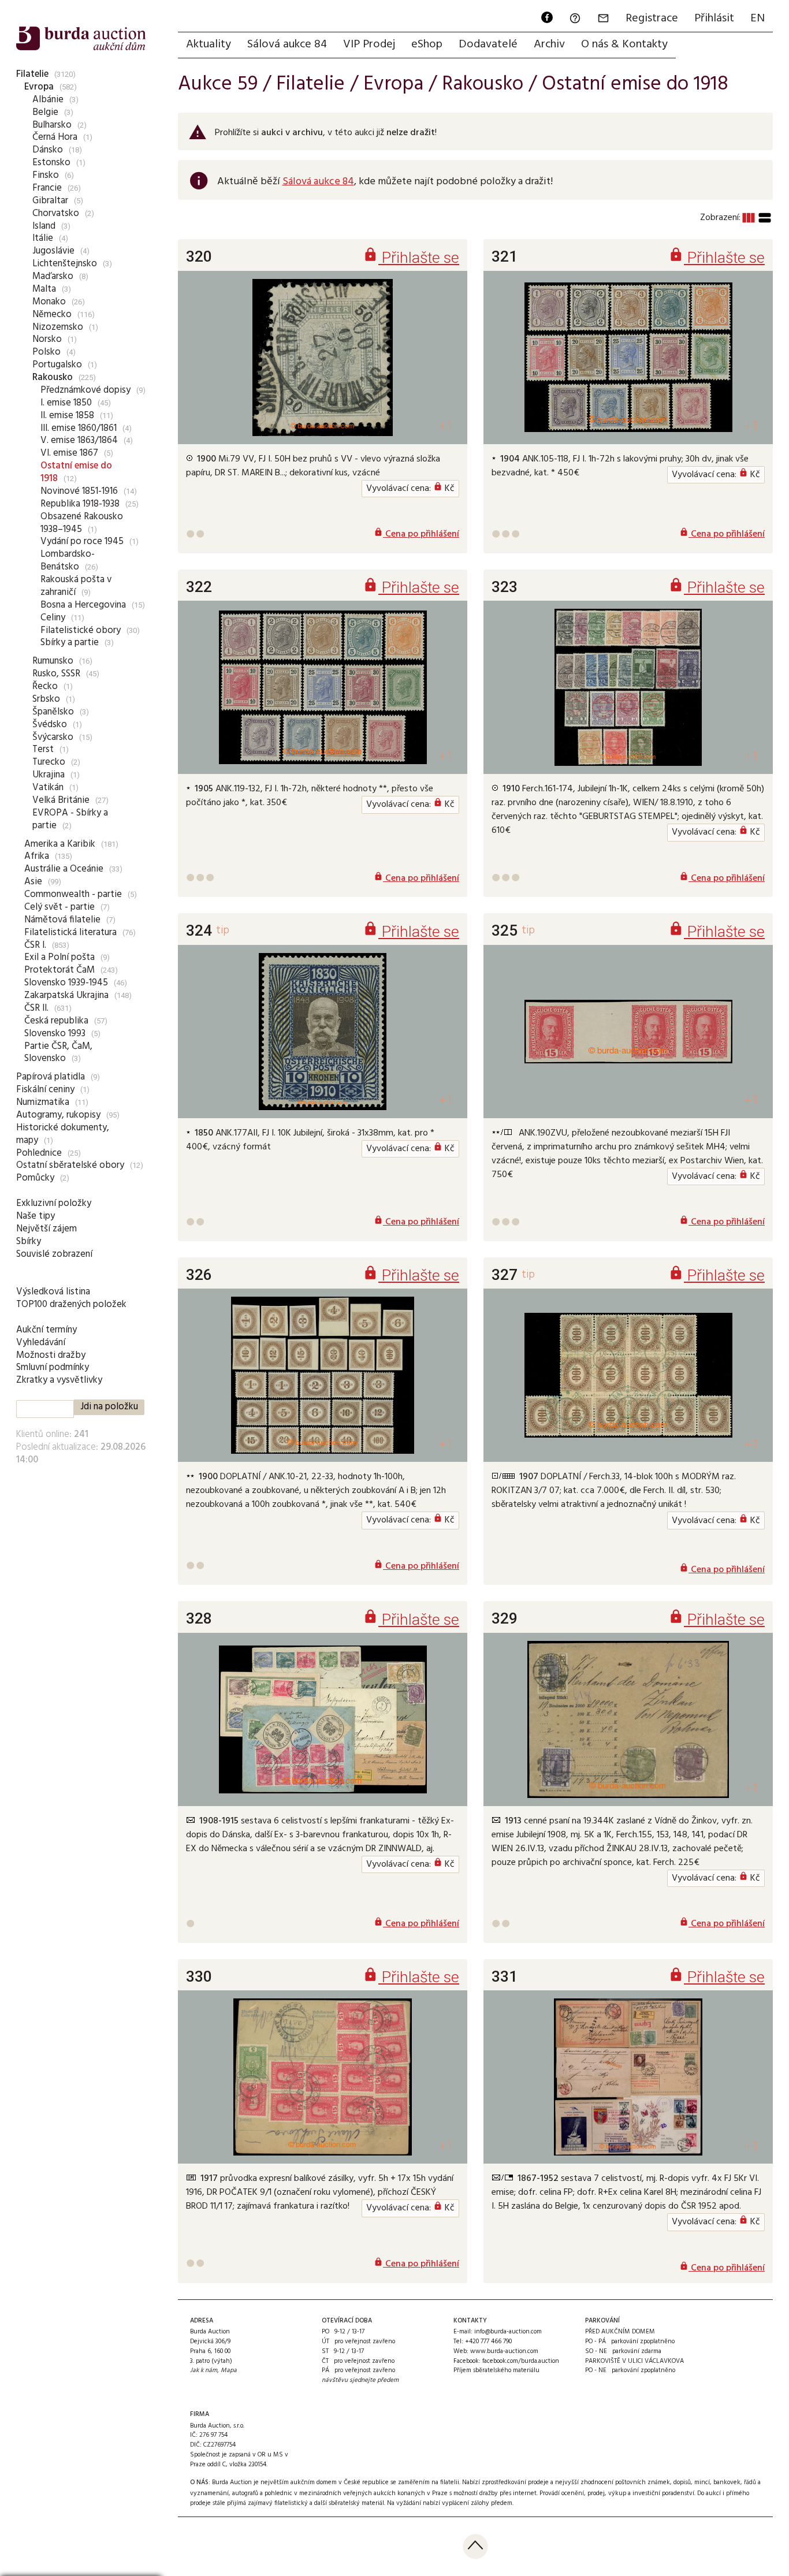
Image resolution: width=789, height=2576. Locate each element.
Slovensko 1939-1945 (66, 983)
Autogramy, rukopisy (58, 1115)
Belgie (45, 112)
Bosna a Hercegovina (83, 605)
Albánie (48, 100)
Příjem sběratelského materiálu (496, 2370)
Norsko (47, 339)
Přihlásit (714, 18)
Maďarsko (53, 276)
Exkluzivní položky (54, 1203)
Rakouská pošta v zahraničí (76, 586)
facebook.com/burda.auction (521, 2361)
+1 (446, 426)
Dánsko (48, 150)
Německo (52, 314)
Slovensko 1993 (55, 1034)
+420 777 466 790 (488, 2342)
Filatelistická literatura (70, 933)
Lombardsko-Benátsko (68, 561)
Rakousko (53, 377)
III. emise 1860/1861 (79, 428)
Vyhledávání (41, 1343)
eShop (427, 44)
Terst (43, 749)
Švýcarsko (53, 737)
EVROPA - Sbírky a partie (70, 819)
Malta (44, 289)
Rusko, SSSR (56, 674)
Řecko (45, 686)
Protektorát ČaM (59, 970)
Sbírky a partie (70, 643)
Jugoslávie (53, 251)
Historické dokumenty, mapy (63, 1134)
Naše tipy (36, 1216)
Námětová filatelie (62, 920)
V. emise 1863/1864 (79, 440)
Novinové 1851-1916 (79, 491)
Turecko (49, 762)
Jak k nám (204, 2370)
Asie (33, 882)
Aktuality (209, 44)
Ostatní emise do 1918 (76, 472)
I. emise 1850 (66, 403)
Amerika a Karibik (60, 844)
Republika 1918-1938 (80, 504)
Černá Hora (55, 137)
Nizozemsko (58, 327)
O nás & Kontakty (624, 44)
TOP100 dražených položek (71, 1304)
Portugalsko (57, 365)
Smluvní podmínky (53, 1367)
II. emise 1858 (67, 416)
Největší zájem (46, 1229)
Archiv (549, 44)
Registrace (652, 18)
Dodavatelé (488, 44)
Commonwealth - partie (73, 894)
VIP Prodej (369, 44)
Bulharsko (52, 125)
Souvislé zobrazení (54, 1254)
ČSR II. (36, 1008)
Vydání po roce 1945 (82, 541)
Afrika (37, 856)
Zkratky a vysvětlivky (59, 1380)
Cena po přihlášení (416, 534)
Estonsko (51, 163)
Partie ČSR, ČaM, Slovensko (58, 1053)
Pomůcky (35, 1178)
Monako (49, 302)
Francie (47, 188)
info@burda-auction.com (508, 2332)
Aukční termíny (46, 1330)
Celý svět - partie (59, 907)
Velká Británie (61, 800)
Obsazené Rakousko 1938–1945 (82, 523)
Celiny (53, 618)
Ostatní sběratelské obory (70, 1165)
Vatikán (48, 788)
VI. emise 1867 (69, 453)
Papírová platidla (51, 1077)
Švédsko (50, 725)
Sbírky (29, 1242)
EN (758, 18)
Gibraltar (50, 201)
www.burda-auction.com (504, 2351)
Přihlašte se (411, 257)
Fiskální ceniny (45, 1090)
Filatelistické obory (81, 630)
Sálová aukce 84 (287, 44)
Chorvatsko (56, 213)
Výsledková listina (53, 1292)
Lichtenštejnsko (65, 264)
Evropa (39, 87)
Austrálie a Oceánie (64, 869)
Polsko (46, 352)
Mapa (229, 2370)
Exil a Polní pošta (59, 957)
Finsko (46, 175)
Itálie (43, 238)
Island (44, 226)
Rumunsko (53, 661)
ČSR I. (35, 945)
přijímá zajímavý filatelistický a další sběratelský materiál (306, 2503)
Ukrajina (49, 775)
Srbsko (46, 699)
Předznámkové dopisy (85, 390)
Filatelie (32, 74)
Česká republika (56, 1021)
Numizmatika (43, 1102)
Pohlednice (39, 1153)
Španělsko (53, 712)
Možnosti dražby (51, 1355)
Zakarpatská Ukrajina (66, 995)
